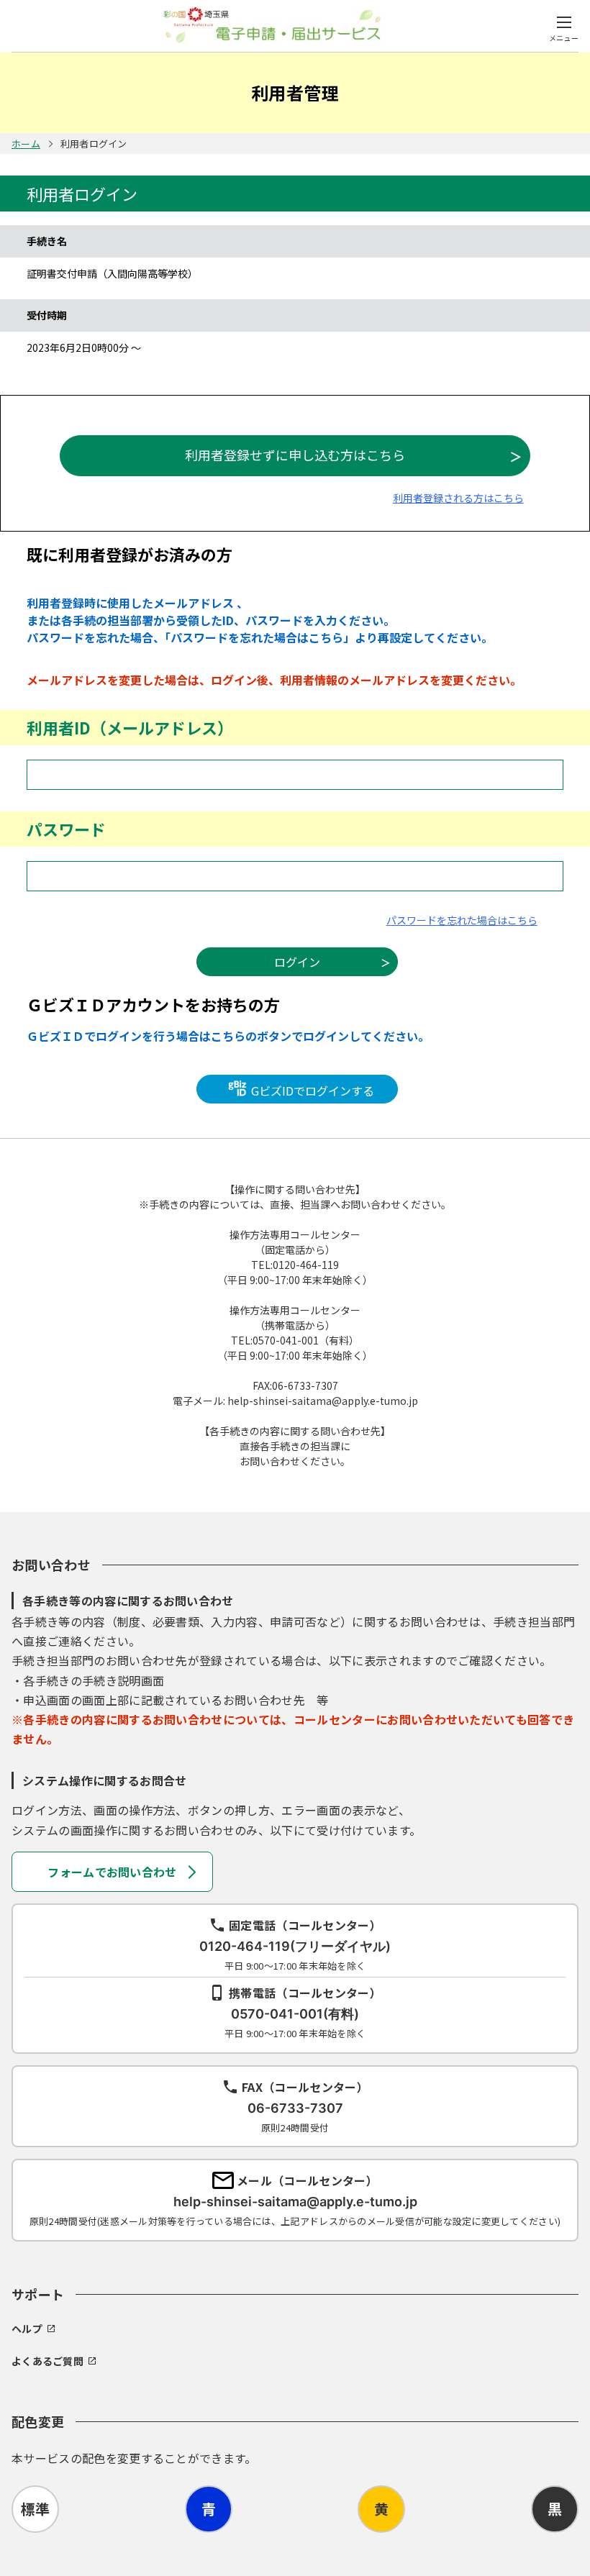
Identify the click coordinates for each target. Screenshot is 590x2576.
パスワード (66, 829)
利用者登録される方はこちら (458, 498)
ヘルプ (27, 2329)
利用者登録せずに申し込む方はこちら (295, 455)
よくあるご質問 (47, 2361)
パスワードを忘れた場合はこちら (462, 920)
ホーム (26, 144)
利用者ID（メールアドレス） (130, 727)
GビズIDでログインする (311, 1091)
